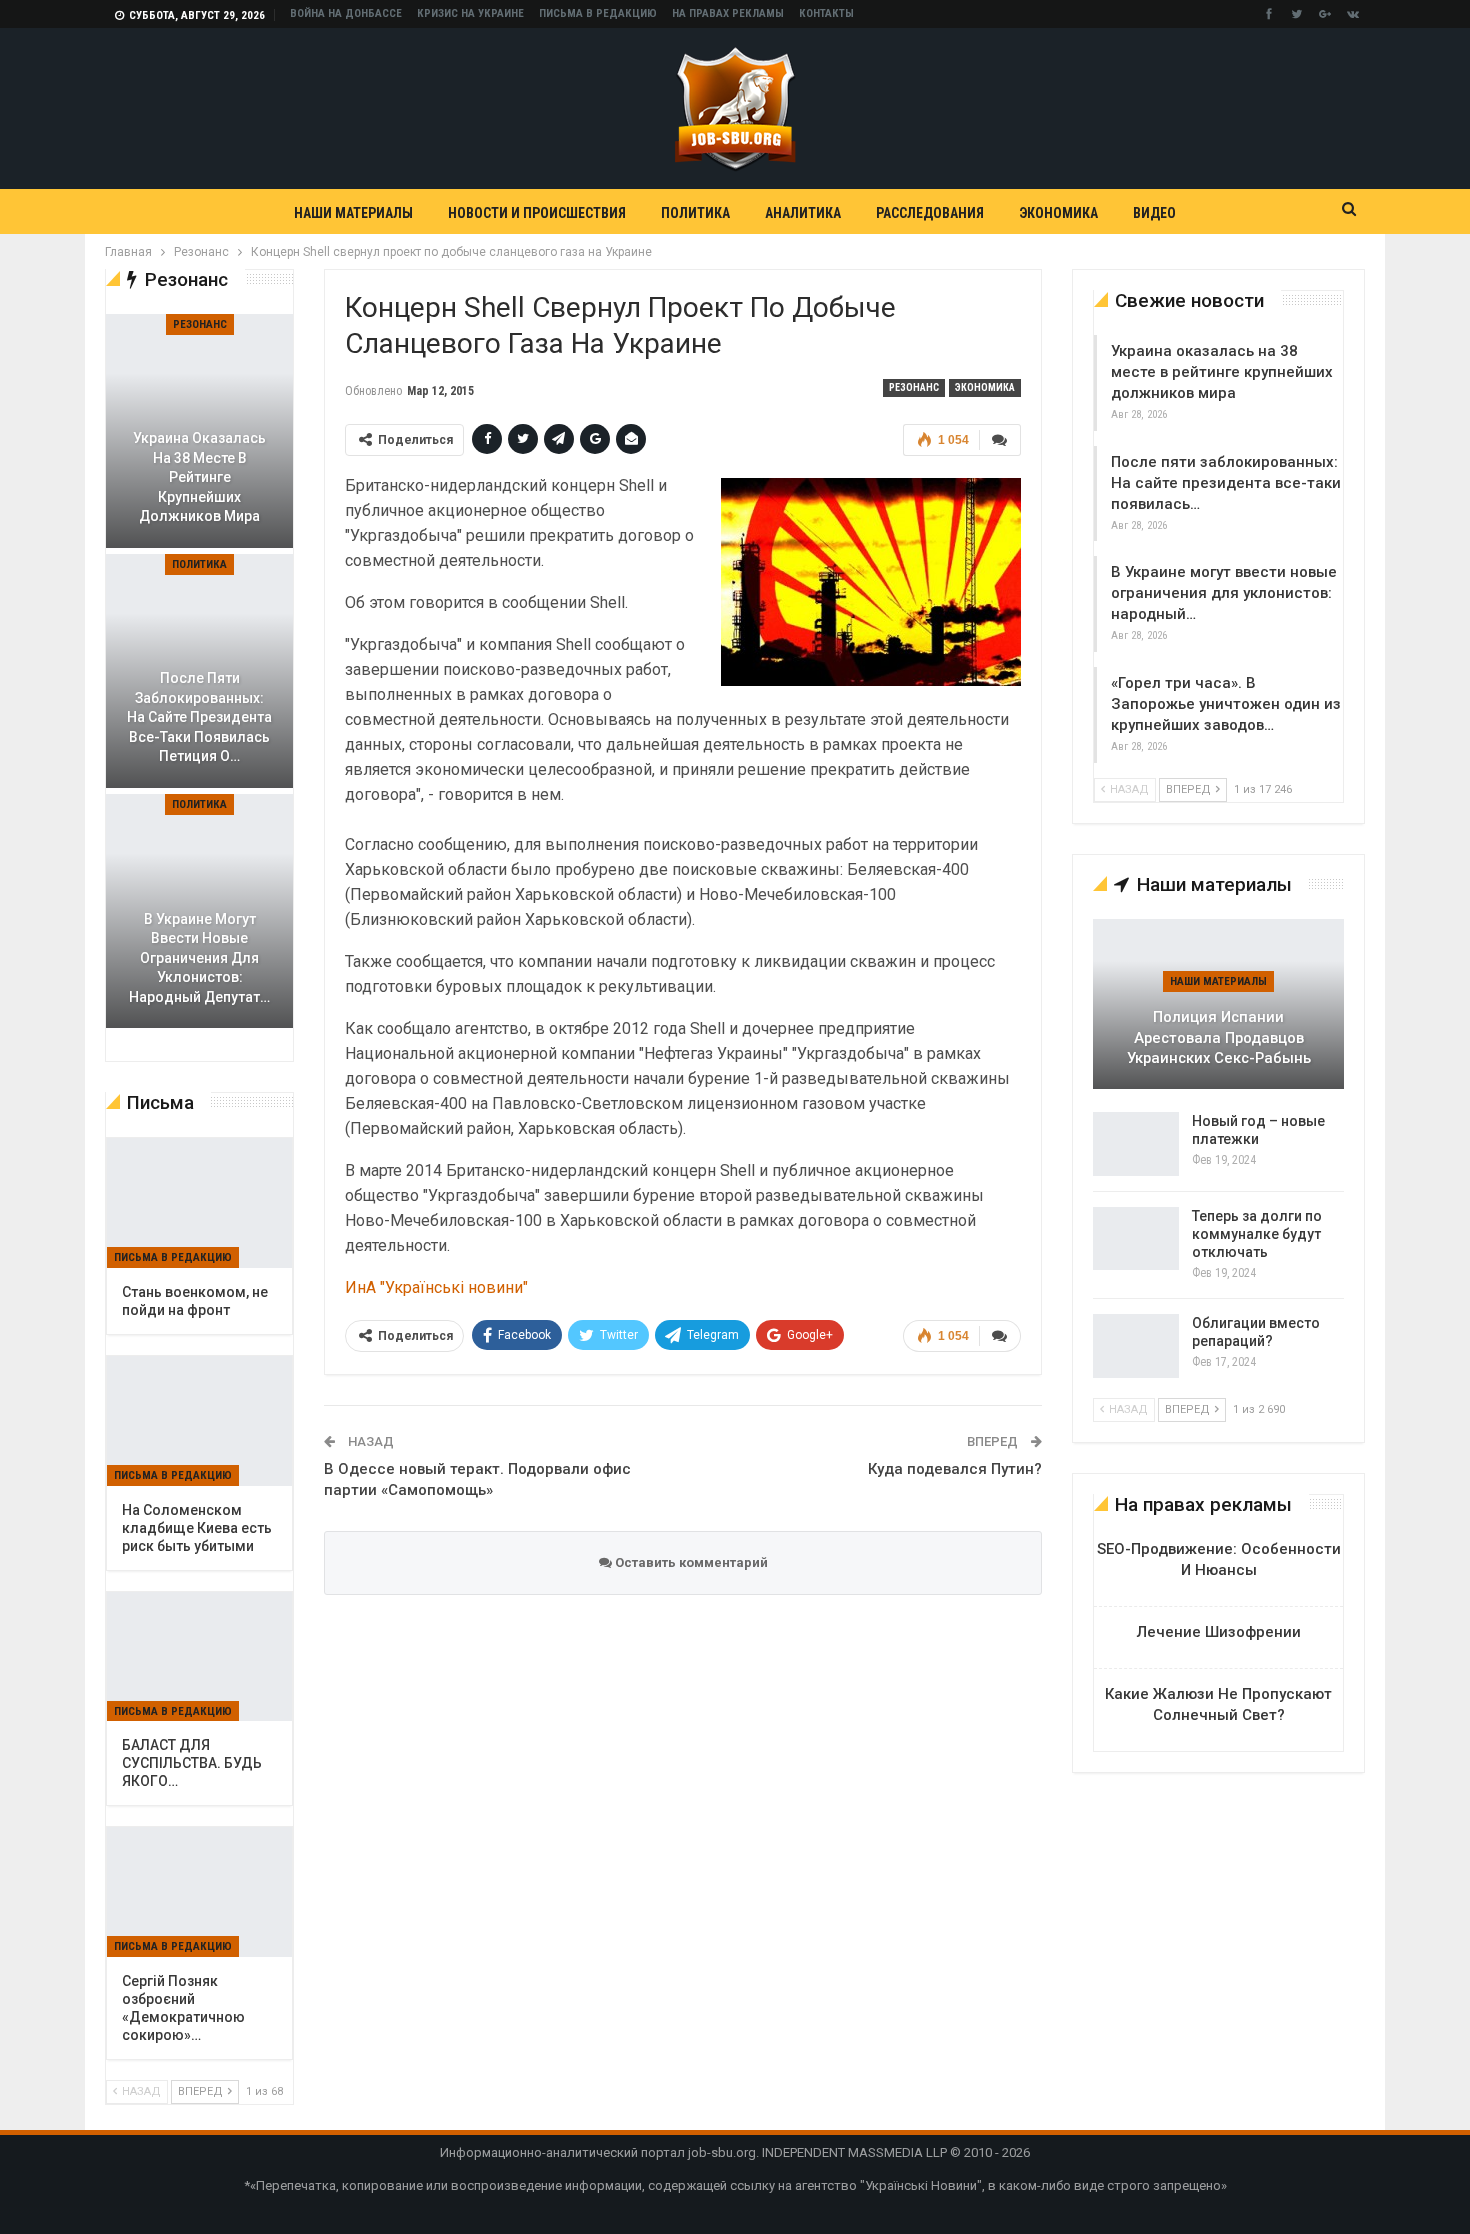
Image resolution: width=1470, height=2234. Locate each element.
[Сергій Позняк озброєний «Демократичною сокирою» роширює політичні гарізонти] (199, 1892)
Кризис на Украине (470, 13)
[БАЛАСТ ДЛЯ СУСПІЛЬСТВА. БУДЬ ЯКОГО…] (199, 1657)
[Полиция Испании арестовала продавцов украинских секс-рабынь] (1218, 1004)
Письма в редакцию (598, 13)
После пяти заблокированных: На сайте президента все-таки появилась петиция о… (199, 717)
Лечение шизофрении (1219, 1632)
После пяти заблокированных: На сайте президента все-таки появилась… (1226, 483)
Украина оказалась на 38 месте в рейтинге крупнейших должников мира (1222, 372)
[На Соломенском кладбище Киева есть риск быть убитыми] (199, 1421)
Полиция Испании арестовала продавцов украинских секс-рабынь (1219, 1037)
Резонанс (914, 387)
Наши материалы (353, 213)
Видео (1154, 213)
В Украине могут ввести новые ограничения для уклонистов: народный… (1224, 593)
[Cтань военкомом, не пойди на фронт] (199, 1203)
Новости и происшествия (537, 213)
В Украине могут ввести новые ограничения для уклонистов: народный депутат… (199, 958)
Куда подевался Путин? (955, 1469)
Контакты (826, 13)
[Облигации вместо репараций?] (1136, 1346)
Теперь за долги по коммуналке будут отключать (1257, 1234)
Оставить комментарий (690, 1562)
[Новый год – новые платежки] (1136, 1144)
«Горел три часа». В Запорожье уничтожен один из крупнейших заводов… (1226, 704)
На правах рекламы (728, 13)
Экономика (1058, 213)
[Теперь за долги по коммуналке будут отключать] (1136, 1239)
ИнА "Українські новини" (436, 1287)
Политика (695, 213)
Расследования (930, 213)
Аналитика (803, 213)
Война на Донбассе (346, 13)
